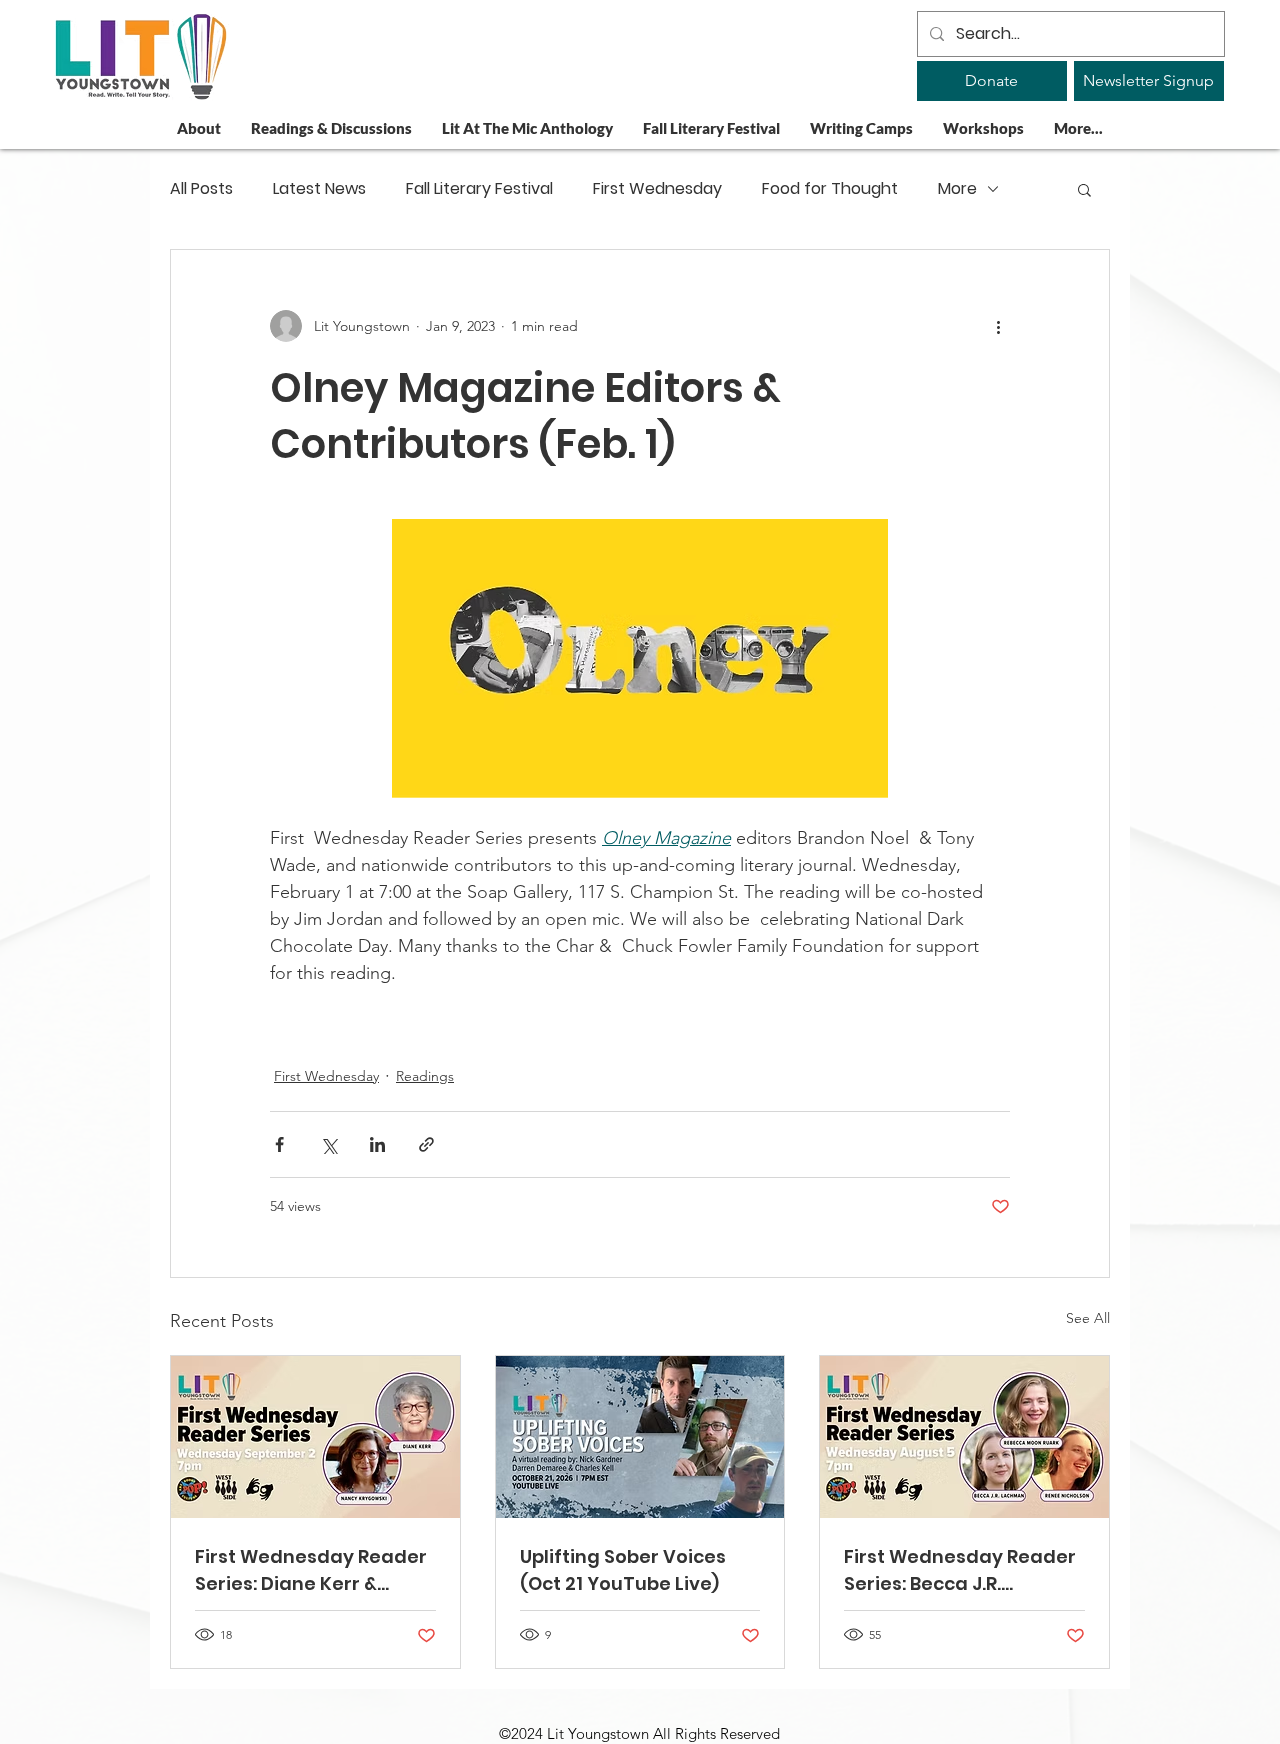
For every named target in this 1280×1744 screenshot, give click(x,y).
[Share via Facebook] (279, 1144)
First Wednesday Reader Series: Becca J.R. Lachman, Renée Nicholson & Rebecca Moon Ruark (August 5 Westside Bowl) (960, 1570)
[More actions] (998, 326)
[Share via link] (426, 1144)
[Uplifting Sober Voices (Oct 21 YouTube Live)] (640, 1437)
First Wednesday (657, 189)
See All (1088, 1318)
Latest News (319, 189)
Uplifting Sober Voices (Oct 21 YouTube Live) (623, 1570)
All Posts (201, 189)
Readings (425, 1076)
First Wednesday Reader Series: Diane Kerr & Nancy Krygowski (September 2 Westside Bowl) (311, 1570)
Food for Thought (830, 189)
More (957, 189)
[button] (1084, 189)
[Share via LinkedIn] (377, 1144)
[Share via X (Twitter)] (328, 1144)
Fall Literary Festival (479, 189)
